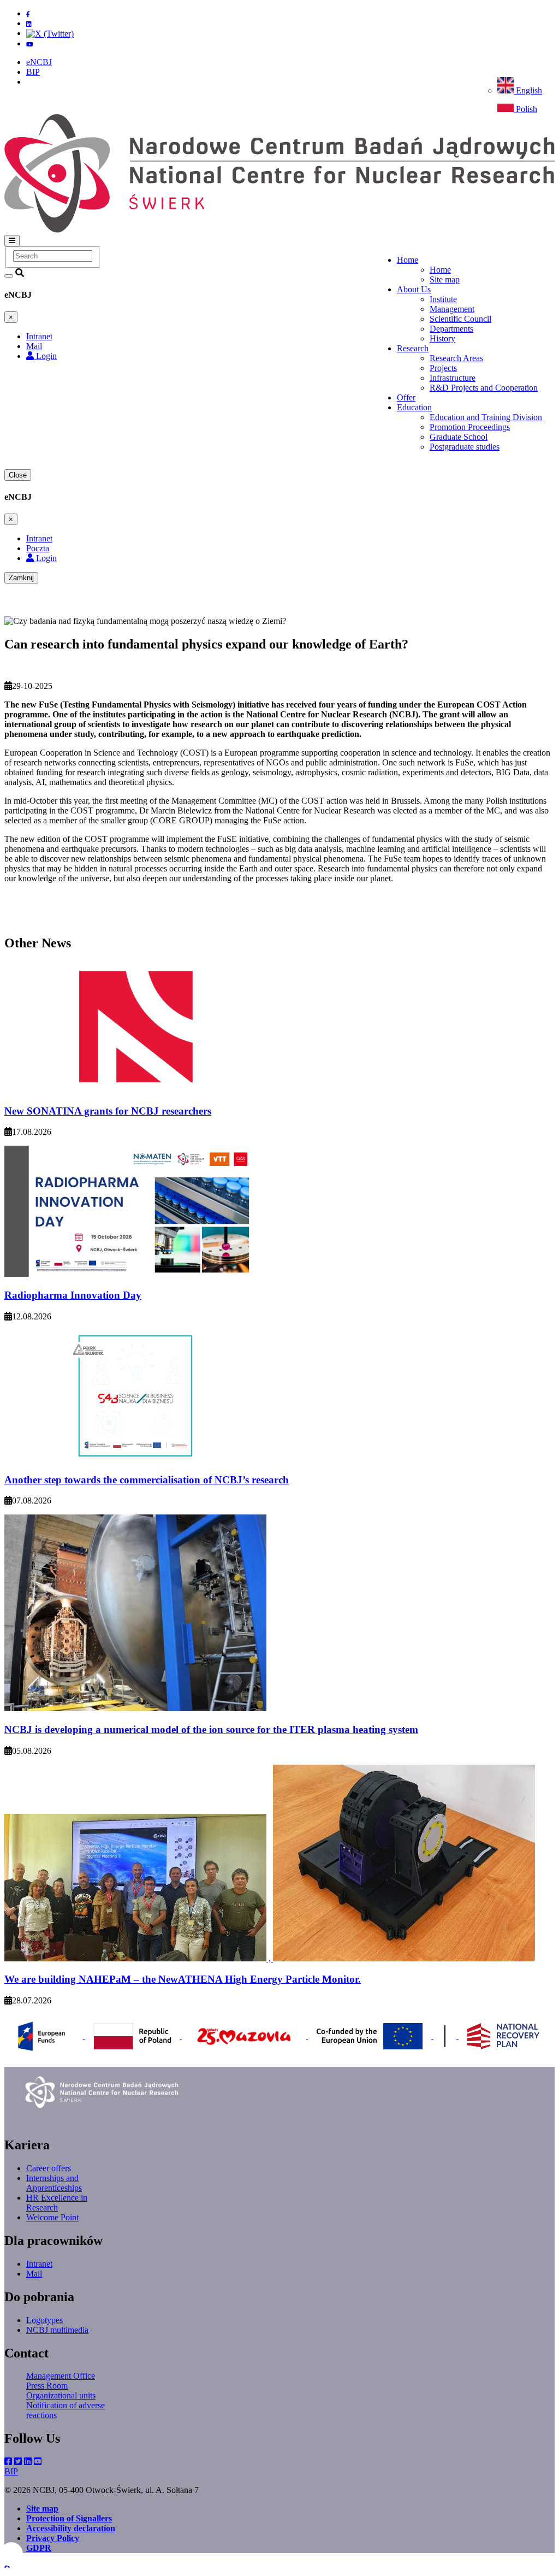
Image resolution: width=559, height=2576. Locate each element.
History (442, 338)
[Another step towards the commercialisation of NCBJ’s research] (135, 1458)
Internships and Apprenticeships (54, 2183)
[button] (7, 2566)
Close (18, 475)
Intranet (39, 2264)
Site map (445, 279)
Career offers (49, 2168)
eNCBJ (39, 62)
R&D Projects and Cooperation (484, 388)
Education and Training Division (486, 417)
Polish (525, 109)
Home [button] (408, 260)
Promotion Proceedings (470, 427)
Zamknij (21, 578)
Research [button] (413, 348)
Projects (443, 368)
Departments (451, 329)
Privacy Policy (53, 2538)
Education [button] (414, 407)
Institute (443, 299)
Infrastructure (453, 378)
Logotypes (44, 2320)
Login (45, 356)
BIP (33, 72)
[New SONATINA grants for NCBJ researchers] (135, 1090)
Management (452, 309)
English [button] (528, 90)
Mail (34, 2274)
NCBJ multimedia (57, 2330)
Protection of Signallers (69, 2518)
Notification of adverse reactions (66, 2410)
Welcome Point (52, 2217)
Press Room (47, 2386)
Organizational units (61, 2395)
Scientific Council (460, 319)
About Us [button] (414, 289)
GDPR (39, 2548)
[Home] (279, 230)
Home (440, 270)
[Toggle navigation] (12, 241)
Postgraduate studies (465, 447)
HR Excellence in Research (57, 2203)
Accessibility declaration (71, 2528)
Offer (406, 397)
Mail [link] (34, 346)
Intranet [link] (39, 336)
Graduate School (459, 437)
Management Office (61, 2376)
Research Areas (456, 358)
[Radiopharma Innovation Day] (135, 1274)
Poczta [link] (38, 548)
